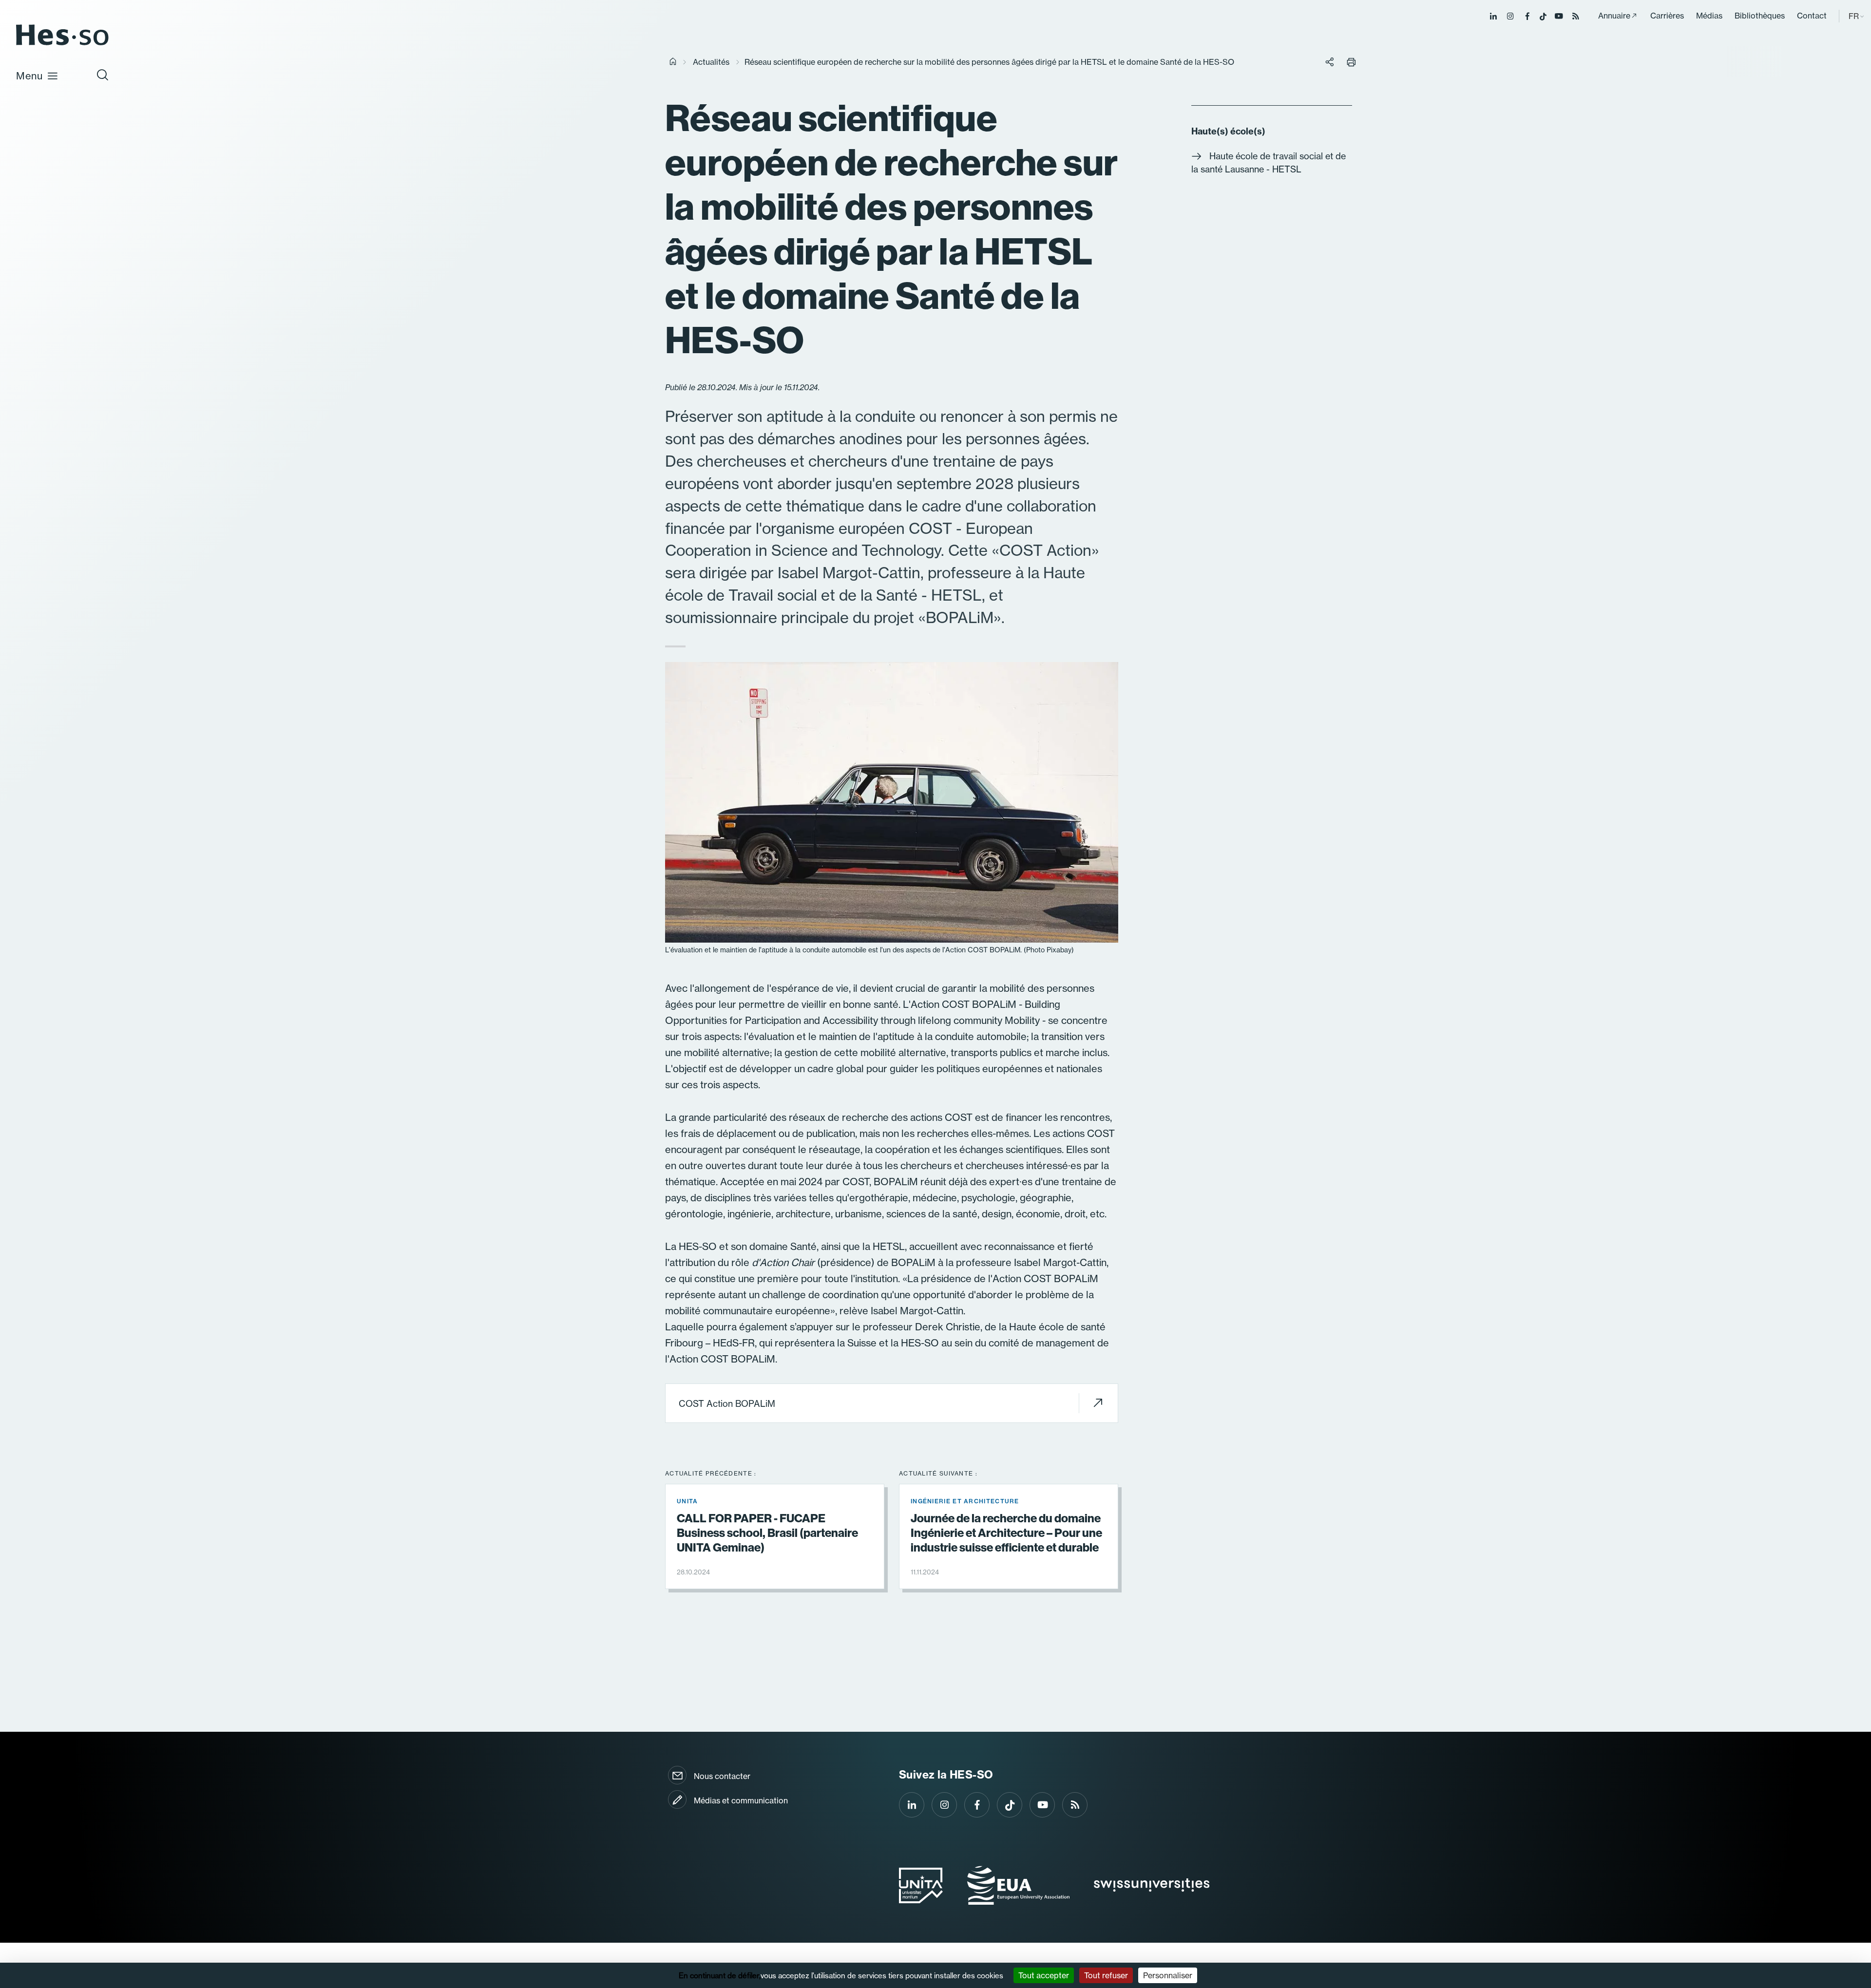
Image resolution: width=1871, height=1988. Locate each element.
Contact (1812, 16)
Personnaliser (1168, 1975)
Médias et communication (741, 1800)
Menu (29, 76)
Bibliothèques (1760, 16)
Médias (1709, 16)
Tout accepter (1044, 1975)
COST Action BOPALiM (727, 1404)
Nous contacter (722, 1776)
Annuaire (1614, 16)
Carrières (1667, 16)
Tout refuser (1106, 1975)
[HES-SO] (62, 45)
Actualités (711, 62)
